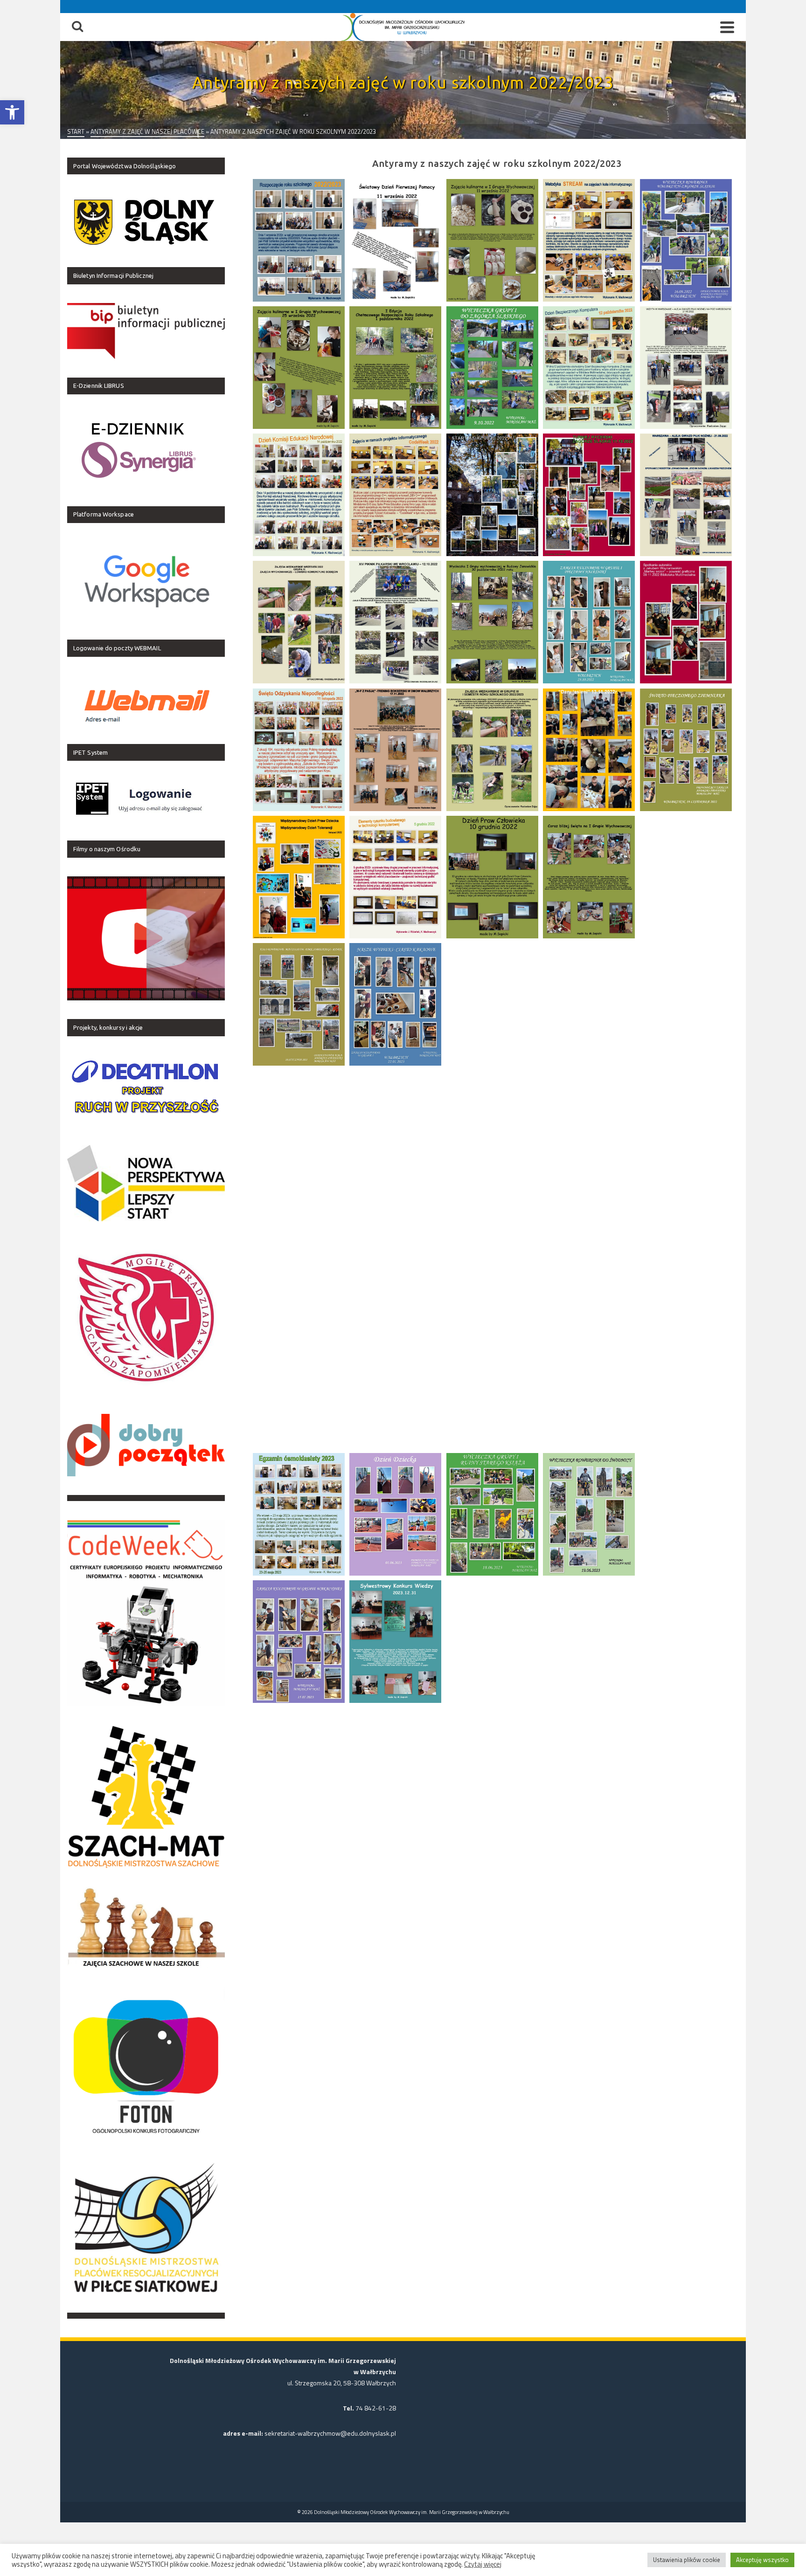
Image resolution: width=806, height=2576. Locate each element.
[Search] (77, 27)
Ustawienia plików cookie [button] (687, 2560)
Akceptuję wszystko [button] (762, 2560)
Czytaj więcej (483, 2564)
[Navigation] (727, 27)
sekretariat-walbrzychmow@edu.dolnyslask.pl (330, 2433)
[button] (12, 112)
